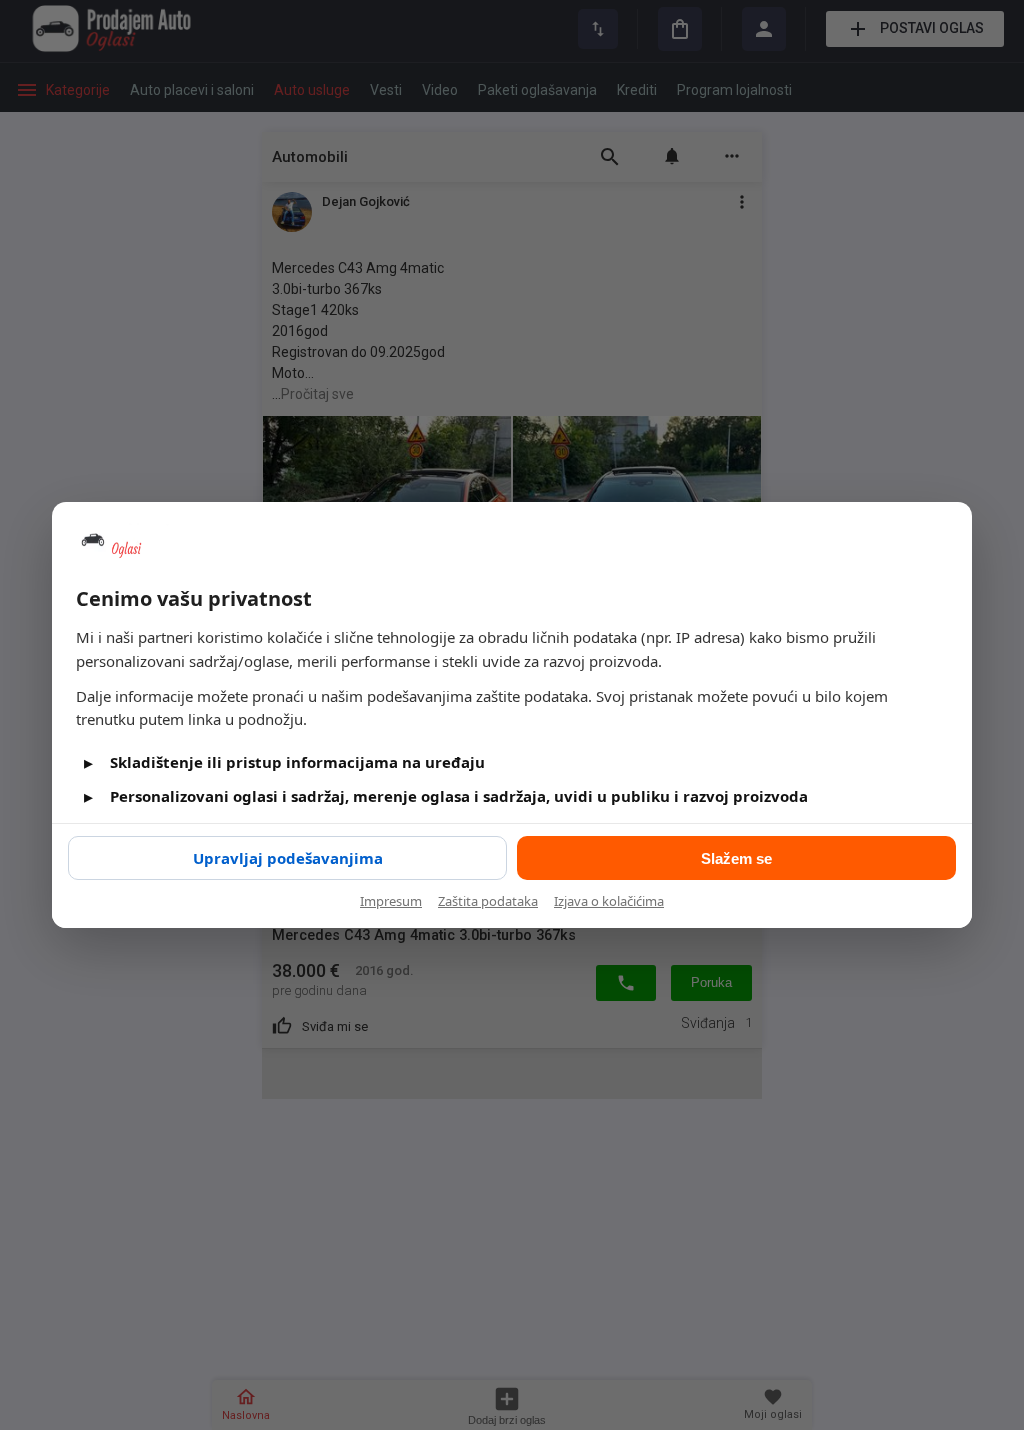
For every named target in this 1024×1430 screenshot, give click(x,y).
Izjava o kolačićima (609, 901)
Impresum (391, 901)
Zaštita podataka (488, 901)
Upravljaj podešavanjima (288, 858)
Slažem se (736, 858)
